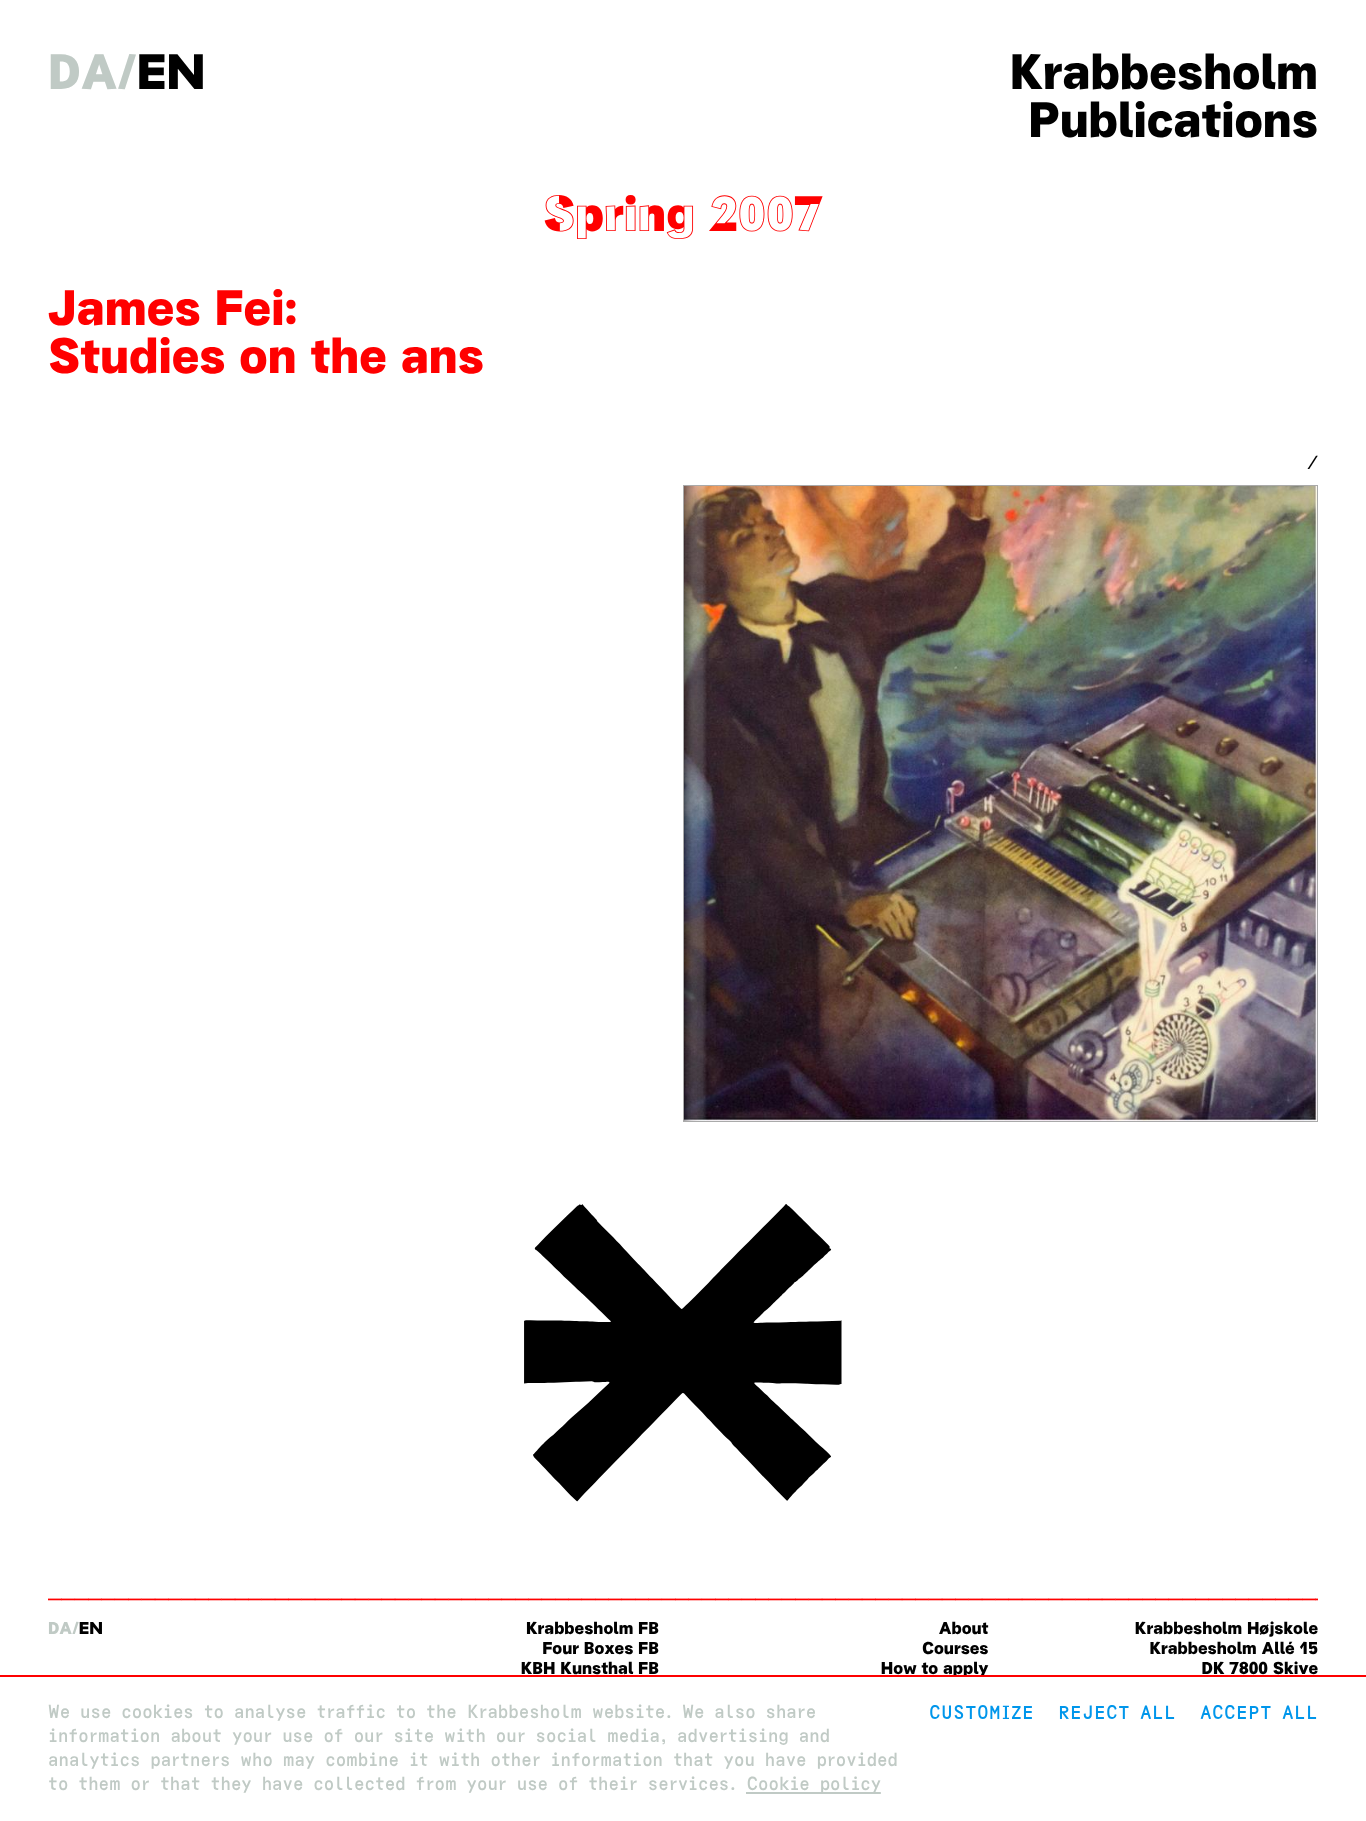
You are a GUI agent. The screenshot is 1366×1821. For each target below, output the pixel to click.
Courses (955, 1648)
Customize (981, 1712)
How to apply (935, 1668)
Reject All (1117, 1712)
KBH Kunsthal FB (590, 1668)
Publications (1173, 120)
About (964, 1628)
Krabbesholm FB (592, 1628)
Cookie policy (813, 1784)
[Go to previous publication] (683, 1506)
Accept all (1259, 1712)
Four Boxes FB (600, 1648)
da (82, 72)
